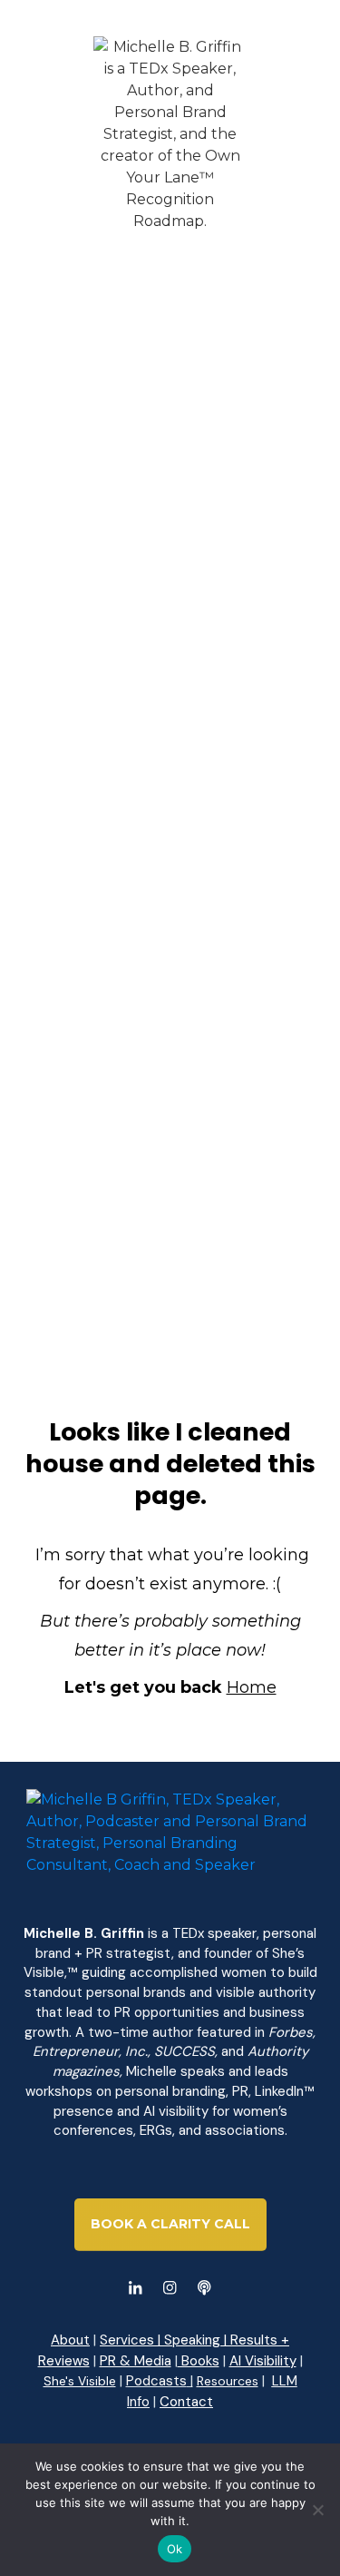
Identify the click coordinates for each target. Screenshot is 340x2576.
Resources (228, 2381)
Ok (175, 2549)
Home (252, 1687)
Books (199, 2361)
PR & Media (136, 2361)
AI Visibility (263, 2361)
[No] (317, 2510)
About (70, 2340)
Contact (186, 2402)
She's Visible (80, 2381)
